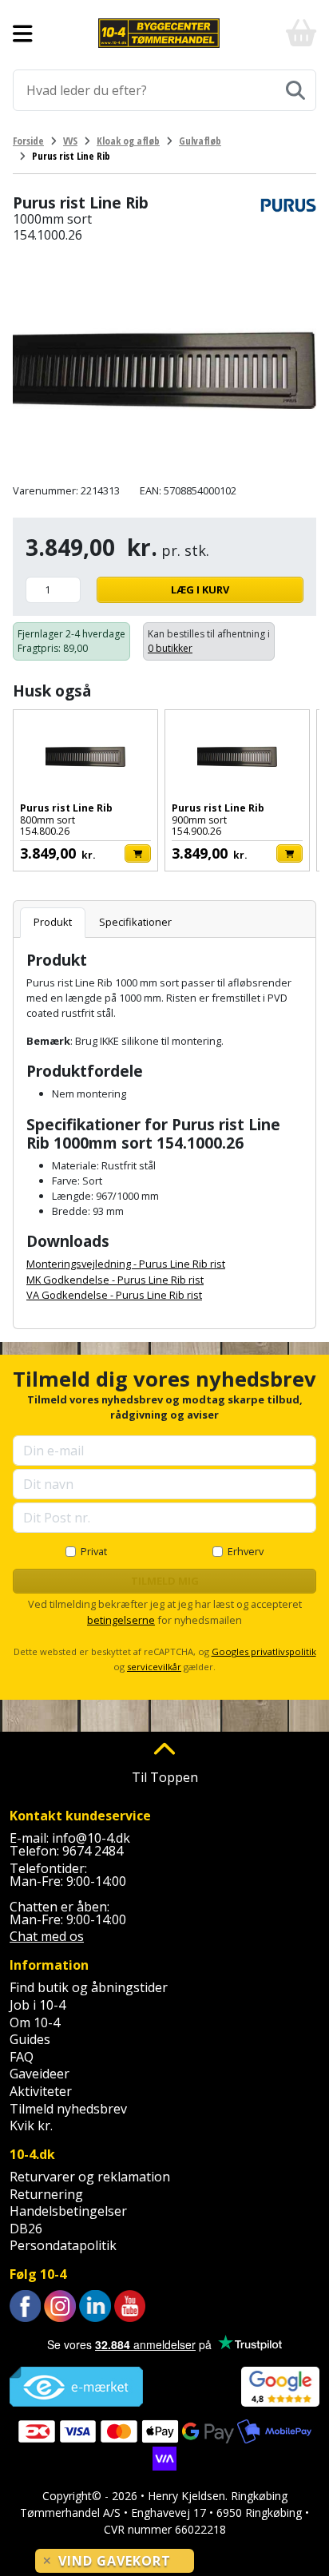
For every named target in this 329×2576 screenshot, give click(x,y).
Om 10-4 (35, 2022)
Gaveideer (40, 2074)
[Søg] (295, 90)
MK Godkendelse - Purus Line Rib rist (115, 1280)
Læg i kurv (200, 589)
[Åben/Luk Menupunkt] (23, 34)
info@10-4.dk (91, 1838)
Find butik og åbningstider (89, 1987)
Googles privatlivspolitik (264, 1651)
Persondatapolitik (63, 2245)
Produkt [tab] (53, 922)
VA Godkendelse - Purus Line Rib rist (114, 1295)
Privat (94, 1551)
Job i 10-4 (38, 2005)
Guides (30, 2039)
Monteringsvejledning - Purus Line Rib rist (126, 1264)
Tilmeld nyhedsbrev (68, 2109)
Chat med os (47, 1936)
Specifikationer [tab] (135, 922)
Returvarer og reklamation (90, 2177)
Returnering (46, 2194)
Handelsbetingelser (68, 2211)
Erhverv (246, 1551)
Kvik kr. (31, 2125)
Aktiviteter (41, 2091)
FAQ (22, 2057)
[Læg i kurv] (138, 853)
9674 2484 (93, 1851)
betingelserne (121, 1620)
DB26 (26, 2229)
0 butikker (170, 648)
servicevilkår (154, 1667)
